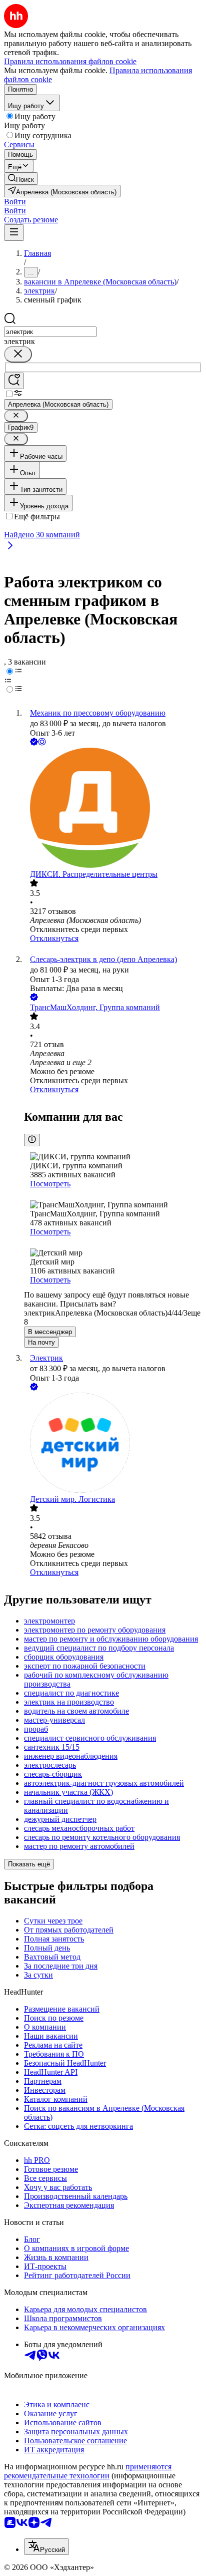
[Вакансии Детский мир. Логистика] (113, 1444)
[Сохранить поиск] (14, 381)
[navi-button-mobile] (14, 233)
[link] (21, 179)
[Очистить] (18, 354)
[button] (15, 202)
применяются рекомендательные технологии (88, 2471)
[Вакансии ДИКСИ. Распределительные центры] (113, 809)
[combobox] (50, 332)
